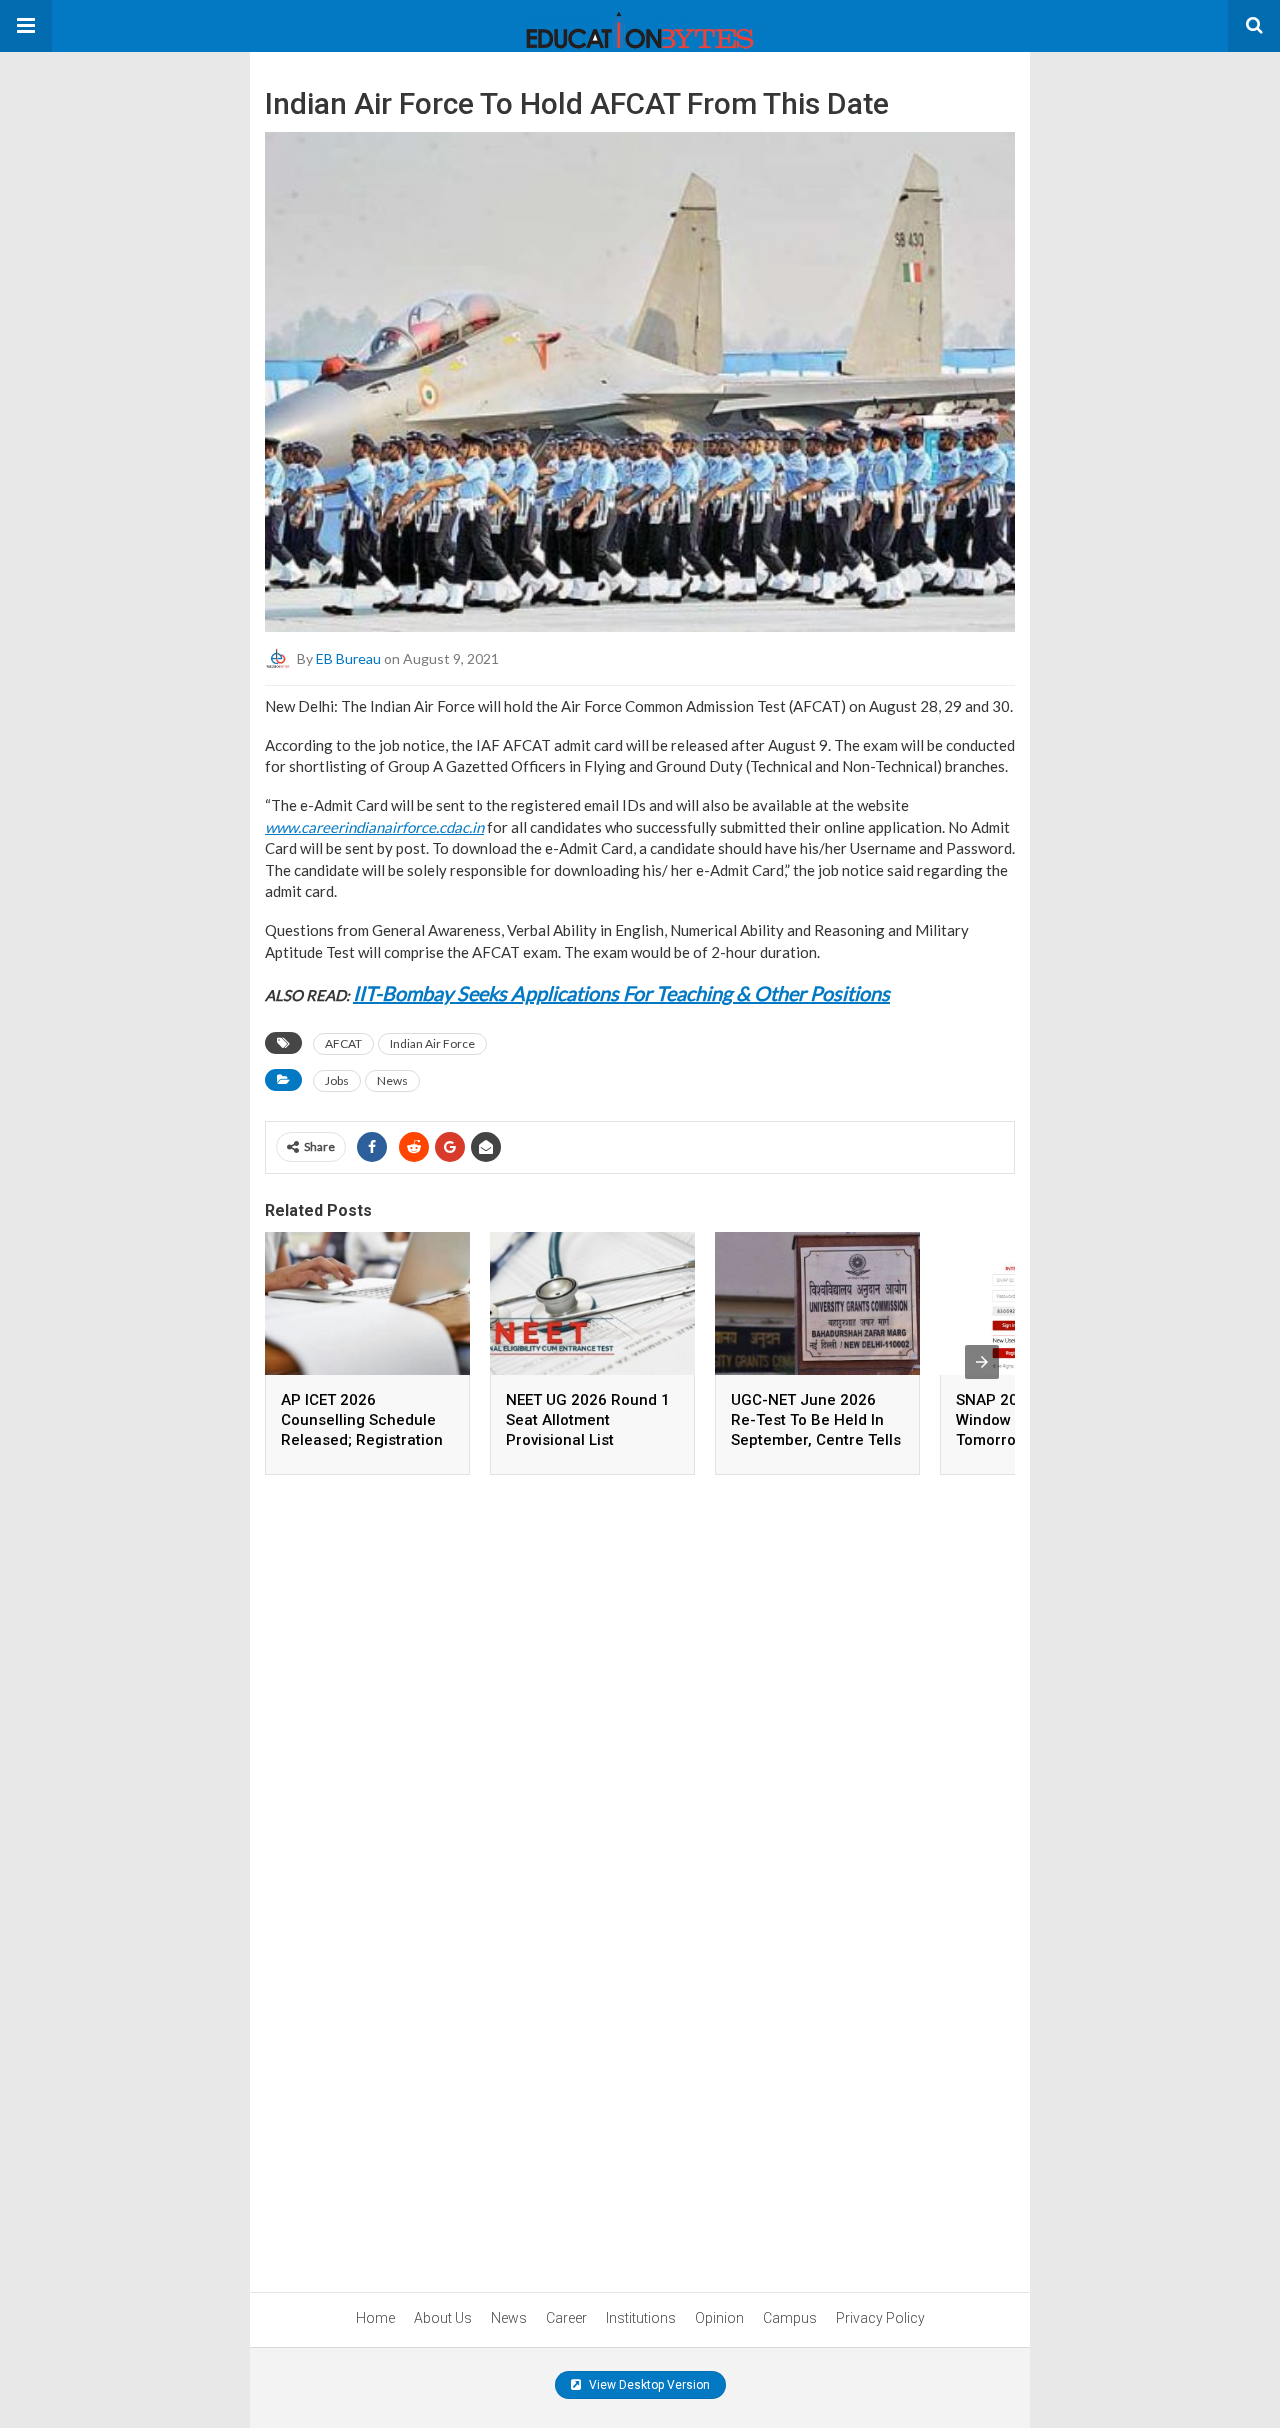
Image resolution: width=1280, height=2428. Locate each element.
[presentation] (982, 1362)
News (392, 1080)
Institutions (641, 2318)
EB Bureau (348, 658)
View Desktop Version (648, 2385)
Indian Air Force (432, 1043)
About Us (443, 2318)
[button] (26, 26)
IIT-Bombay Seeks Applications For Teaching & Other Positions (621, 993)
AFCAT (343, 1043)
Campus (790, 2318)
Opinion (719, 2318)
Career (566, 2318)
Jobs (337, 1080)
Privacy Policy (880, 2318)
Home (375, 2318)
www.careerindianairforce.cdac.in (374, 827)
